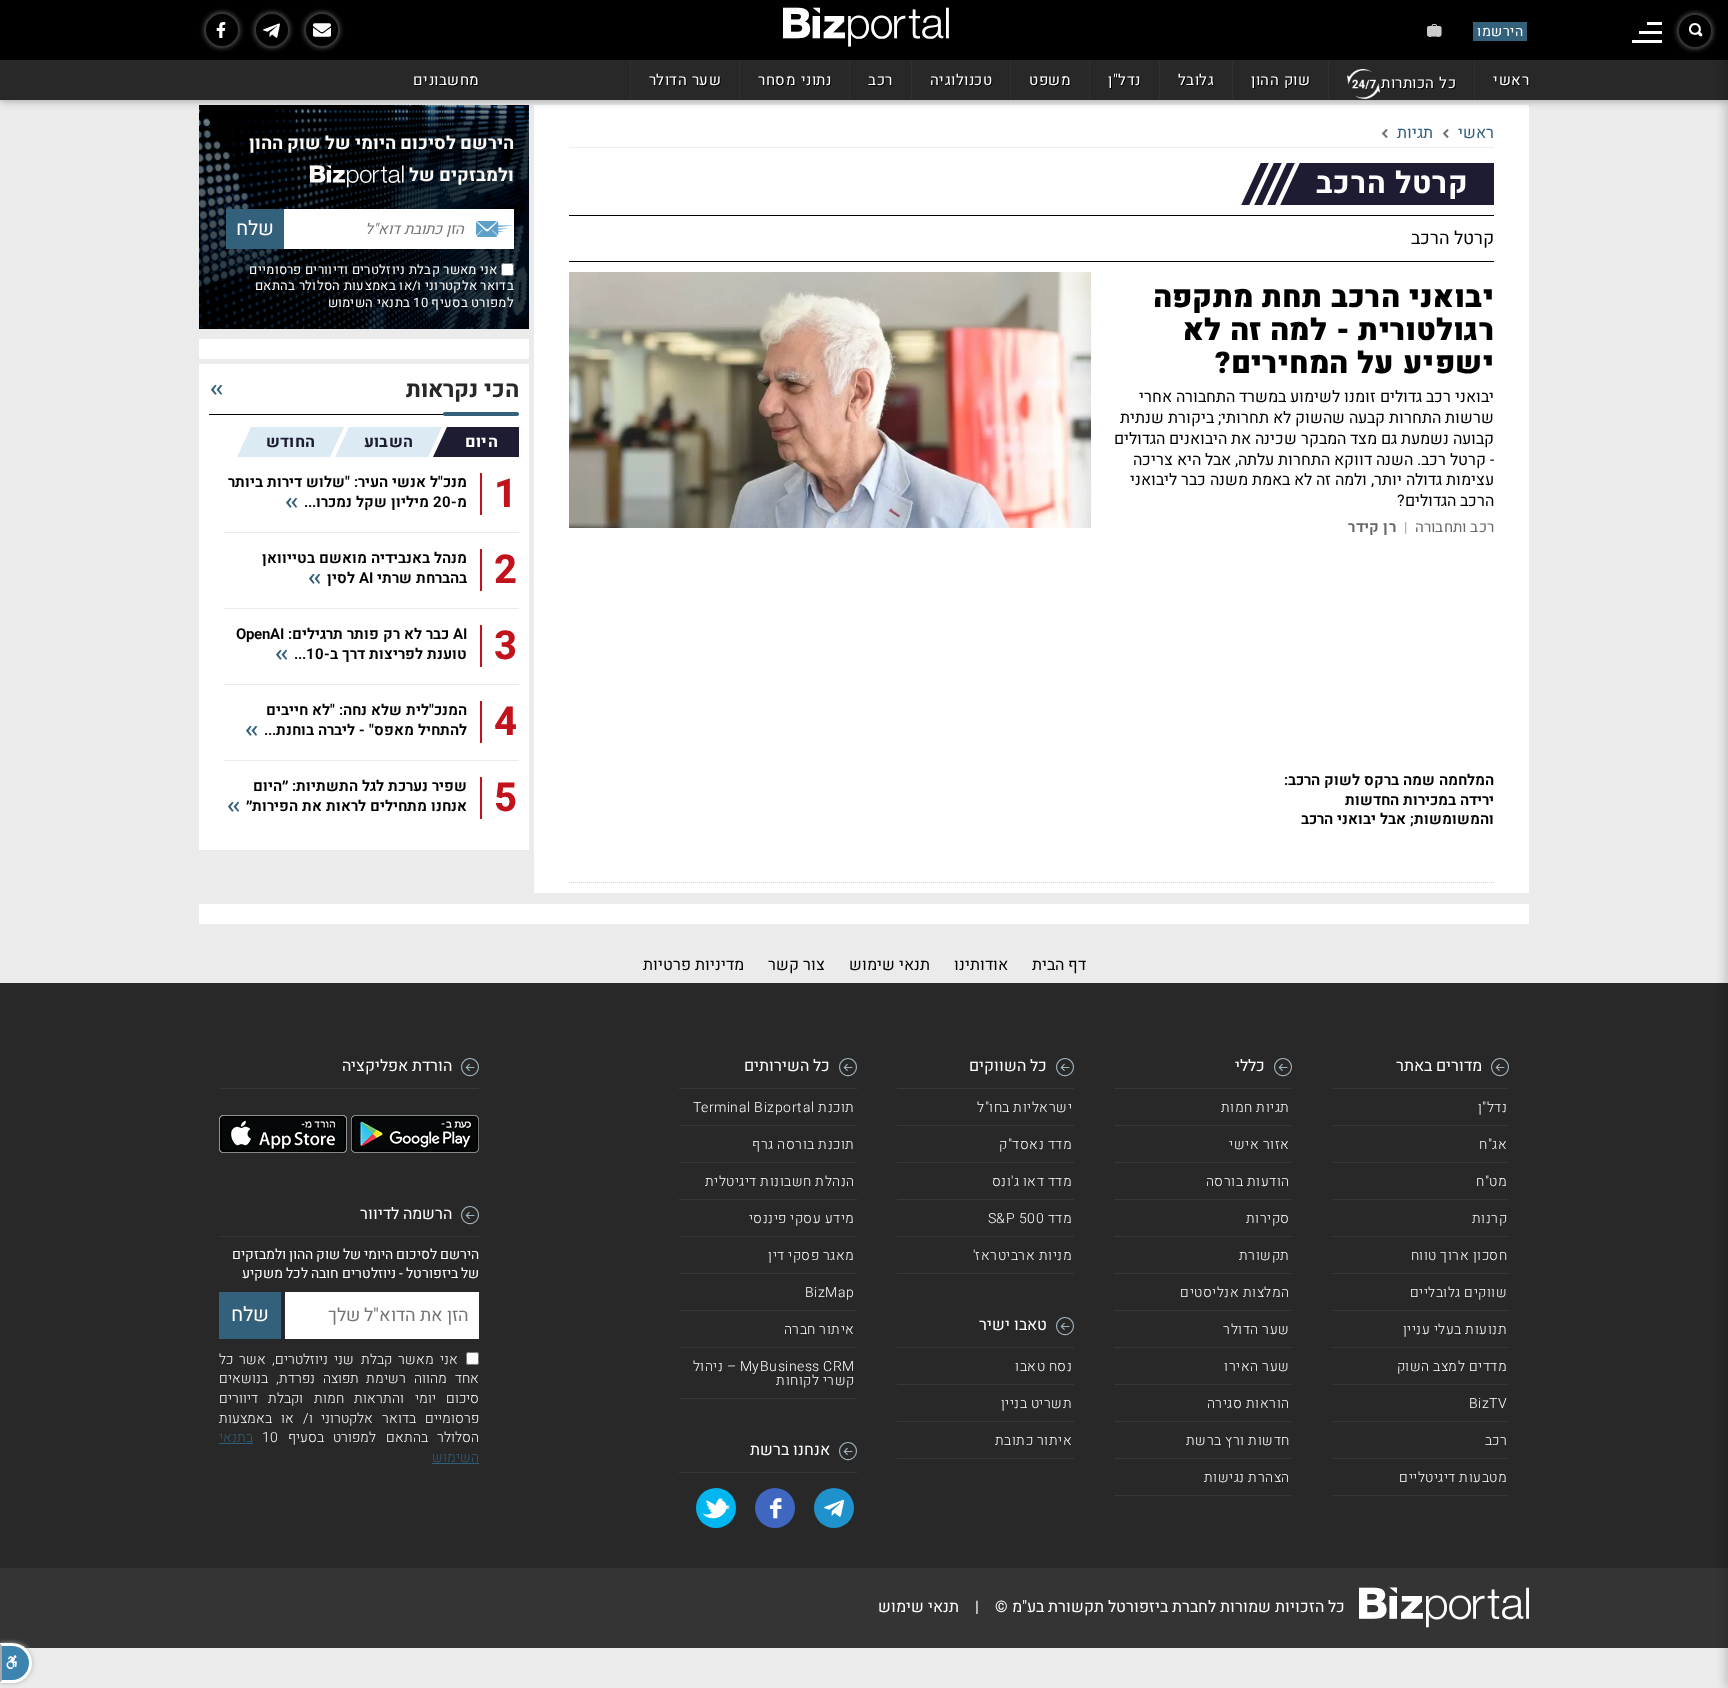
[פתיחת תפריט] (1647, 32)
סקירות (1268, 1218)
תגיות (1415, 133)
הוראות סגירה (1248, 1403)
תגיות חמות (1255, 1107)
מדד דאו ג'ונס (1032, 1181)
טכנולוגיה (961, 80)
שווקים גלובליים (1459, 1292)
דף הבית (1059, 965)
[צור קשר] (322, 30)
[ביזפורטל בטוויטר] (716, 1508)
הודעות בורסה (1248, 1181)
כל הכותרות (1418, 83)
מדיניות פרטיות (693, 965)
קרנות (1490, 1218)
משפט (1050, 80)
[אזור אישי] (1434, 30)
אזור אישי (1259, 1144)
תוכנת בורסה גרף (803, 1144)
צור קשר (796, 965)
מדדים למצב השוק (1452, 1366)
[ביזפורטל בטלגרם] (272, 30)
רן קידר (1371, 527)
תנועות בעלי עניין (1455, 1329)
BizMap (830, 1292)
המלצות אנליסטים (1235, 1292)
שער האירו (1257, 1366)
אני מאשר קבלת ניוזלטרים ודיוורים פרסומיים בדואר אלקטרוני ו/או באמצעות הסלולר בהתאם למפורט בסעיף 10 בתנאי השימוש (381, 286)
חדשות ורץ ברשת (1238, 1440)
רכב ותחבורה (1454, 527)
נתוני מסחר (794, 80)
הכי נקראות (462, 390)
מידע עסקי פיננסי (802, 1218)
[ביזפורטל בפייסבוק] (222, 30)
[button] (16, 1663)
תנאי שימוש (889, 965)
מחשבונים (446, 80)
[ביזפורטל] (866, 27)
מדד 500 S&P (1030, 1218)
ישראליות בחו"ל (1024, 1107)
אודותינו (981, 965)
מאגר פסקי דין (811, 1255)
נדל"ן (1124, 80)
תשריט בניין (1037, 1403)
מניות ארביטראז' (1023, 1255)
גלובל (1196, 80)
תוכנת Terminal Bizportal (774, 1107)
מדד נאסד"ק (1035, 1144)
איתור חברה (819, 1329)
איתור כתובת (1034, 1440)
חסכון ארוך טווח (1459, 1255)
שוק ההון (1280, 80)
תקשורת (1264, 1255)
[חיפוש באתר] (1695, 31)
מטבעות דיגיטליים (1453, 1477)
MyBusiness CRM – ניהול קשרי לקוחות (774, 1373)
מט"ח (1491, 1181)
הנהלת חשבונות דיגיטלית (780, 1181)
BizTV (1488, 1403)
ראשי (1511, 80)
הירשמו (1500, 31)
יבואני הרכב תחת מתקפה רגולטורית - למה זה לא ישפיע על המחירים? (1323, 331)
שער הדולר (685, 80)
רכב (880, 80)
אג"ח (1493, 1144)
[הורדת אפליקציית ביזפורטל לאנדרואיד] (415, 1148)
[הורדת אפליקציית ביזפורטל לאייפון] (283, 1148)
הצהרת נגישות (1247, 1477)
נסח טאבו (1043, 1366)
